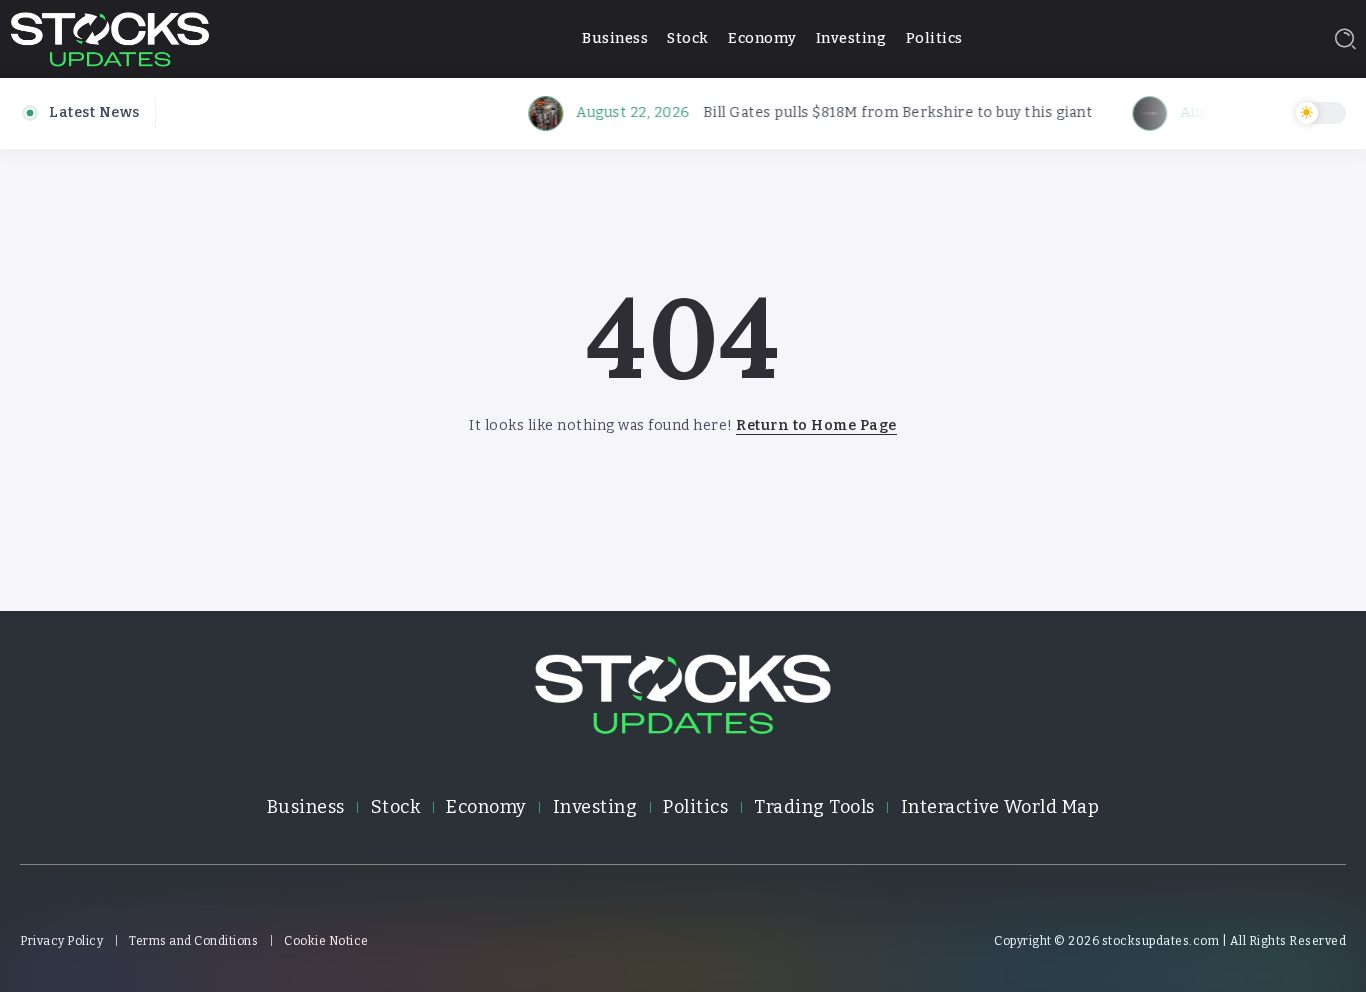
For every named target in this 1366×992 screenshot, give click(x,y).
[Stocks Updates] (110, 37)
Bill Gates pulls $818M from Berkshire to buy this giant (886, 112)
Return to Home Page (816, 425)
